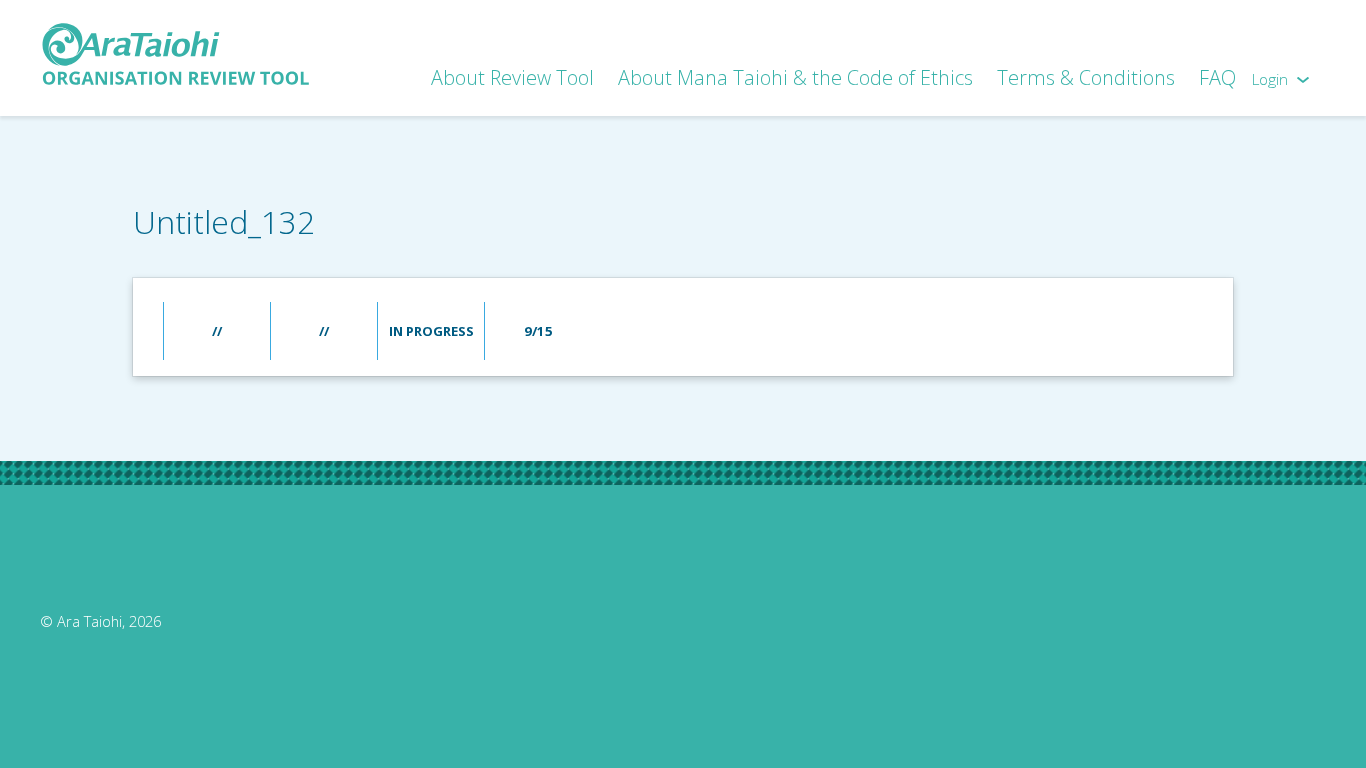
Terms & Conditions (1086, 77)
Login (1270, 79)
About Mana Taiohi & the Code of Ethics (795, 77)
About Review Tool (512, 77)
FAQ (1217, 77)
